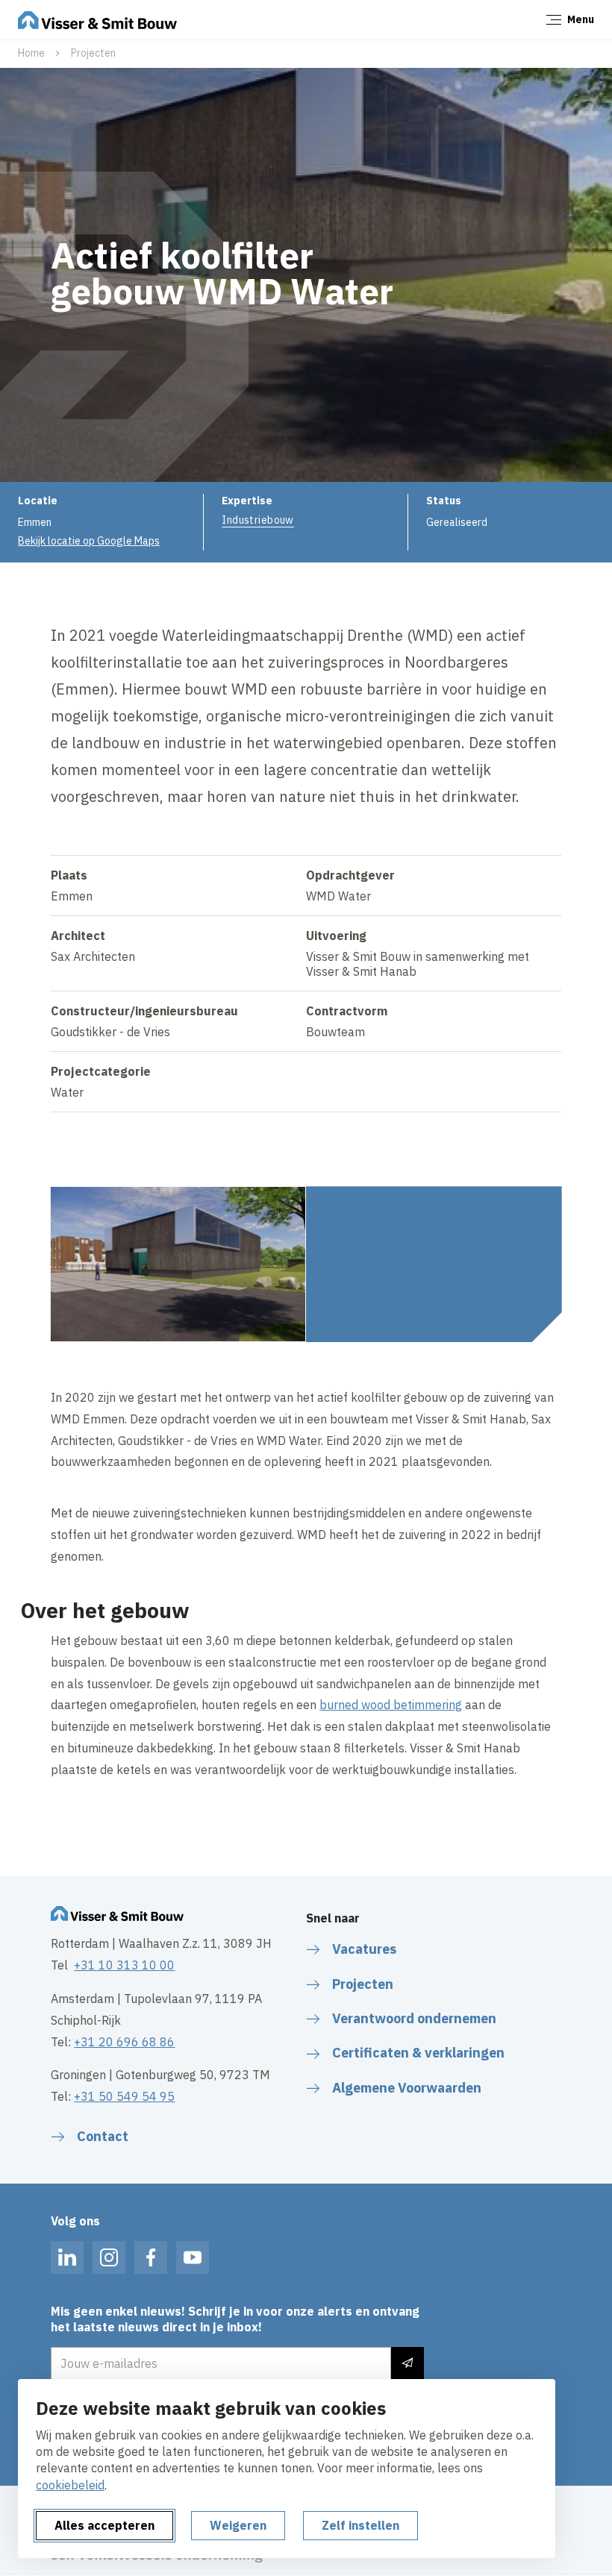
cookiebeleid (70, 2485)
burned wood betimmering (391, 1705)
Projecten (93, 53)
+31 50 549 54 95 (124, 2096)
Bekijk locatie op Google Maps (89, 541)
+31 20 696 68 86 (124, 2042)
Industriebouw (257, 520)
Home (31, 53)
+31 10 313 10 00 (124, 1965)
